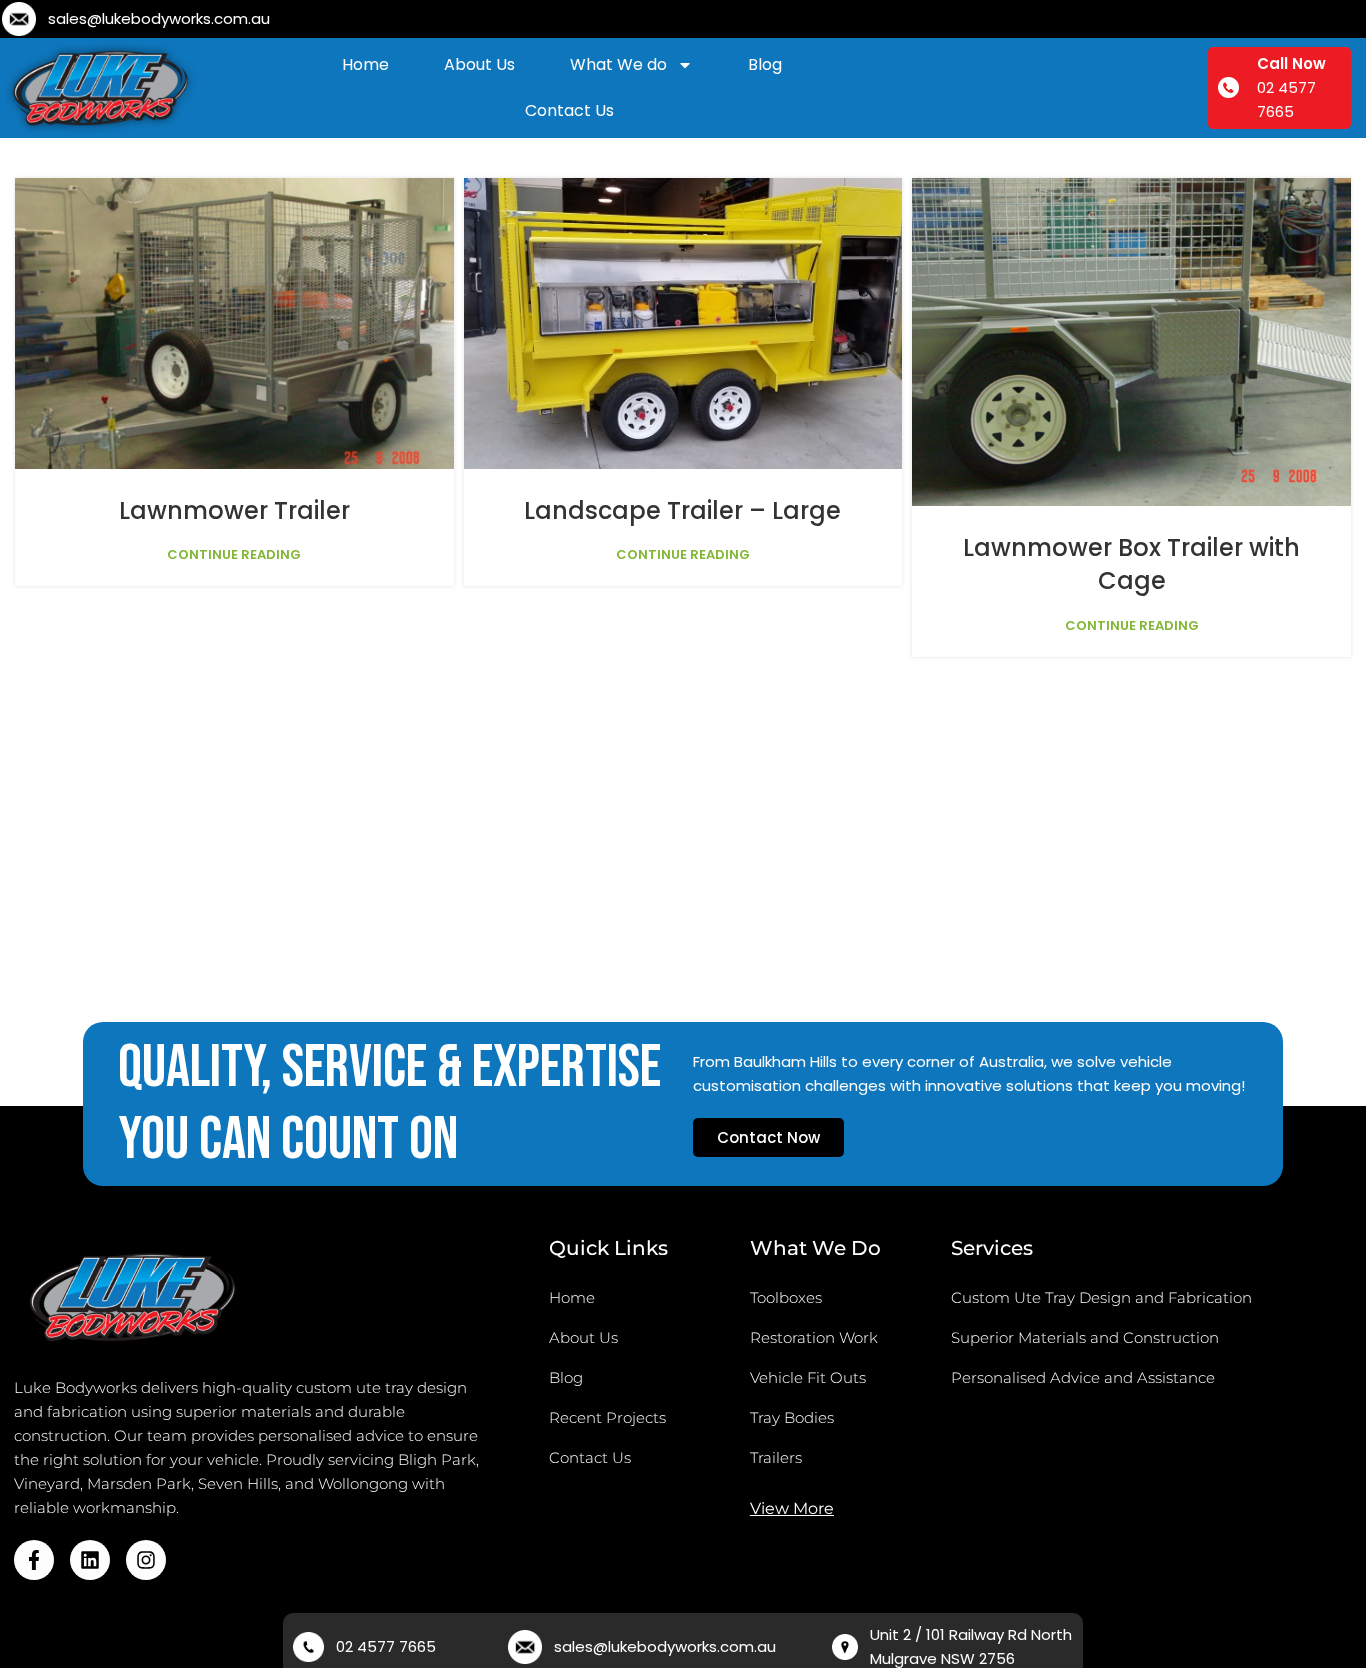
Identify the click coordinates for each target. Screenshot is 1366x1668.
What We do (618, 64)
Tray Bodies (792, 1417)
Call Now (1291, 63)
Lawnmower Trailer (234, 510)
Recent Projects (607, 1417)
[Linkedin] (90, 1560)
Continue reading (234, 554)
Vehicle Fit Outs (808, 1377)
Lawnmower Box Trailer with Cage (1131, 564)
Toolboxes (786, 1297)
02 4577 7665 (386, 1646)
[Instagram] (146, 1560)
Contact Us (569, 110)
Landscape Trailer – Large (682, 510)
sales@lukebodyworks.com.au (159, 18)
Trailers (776, 1457)
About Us (479, 64)
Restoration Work (814, 1337)
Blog (765, 64)
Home (365, 64)
